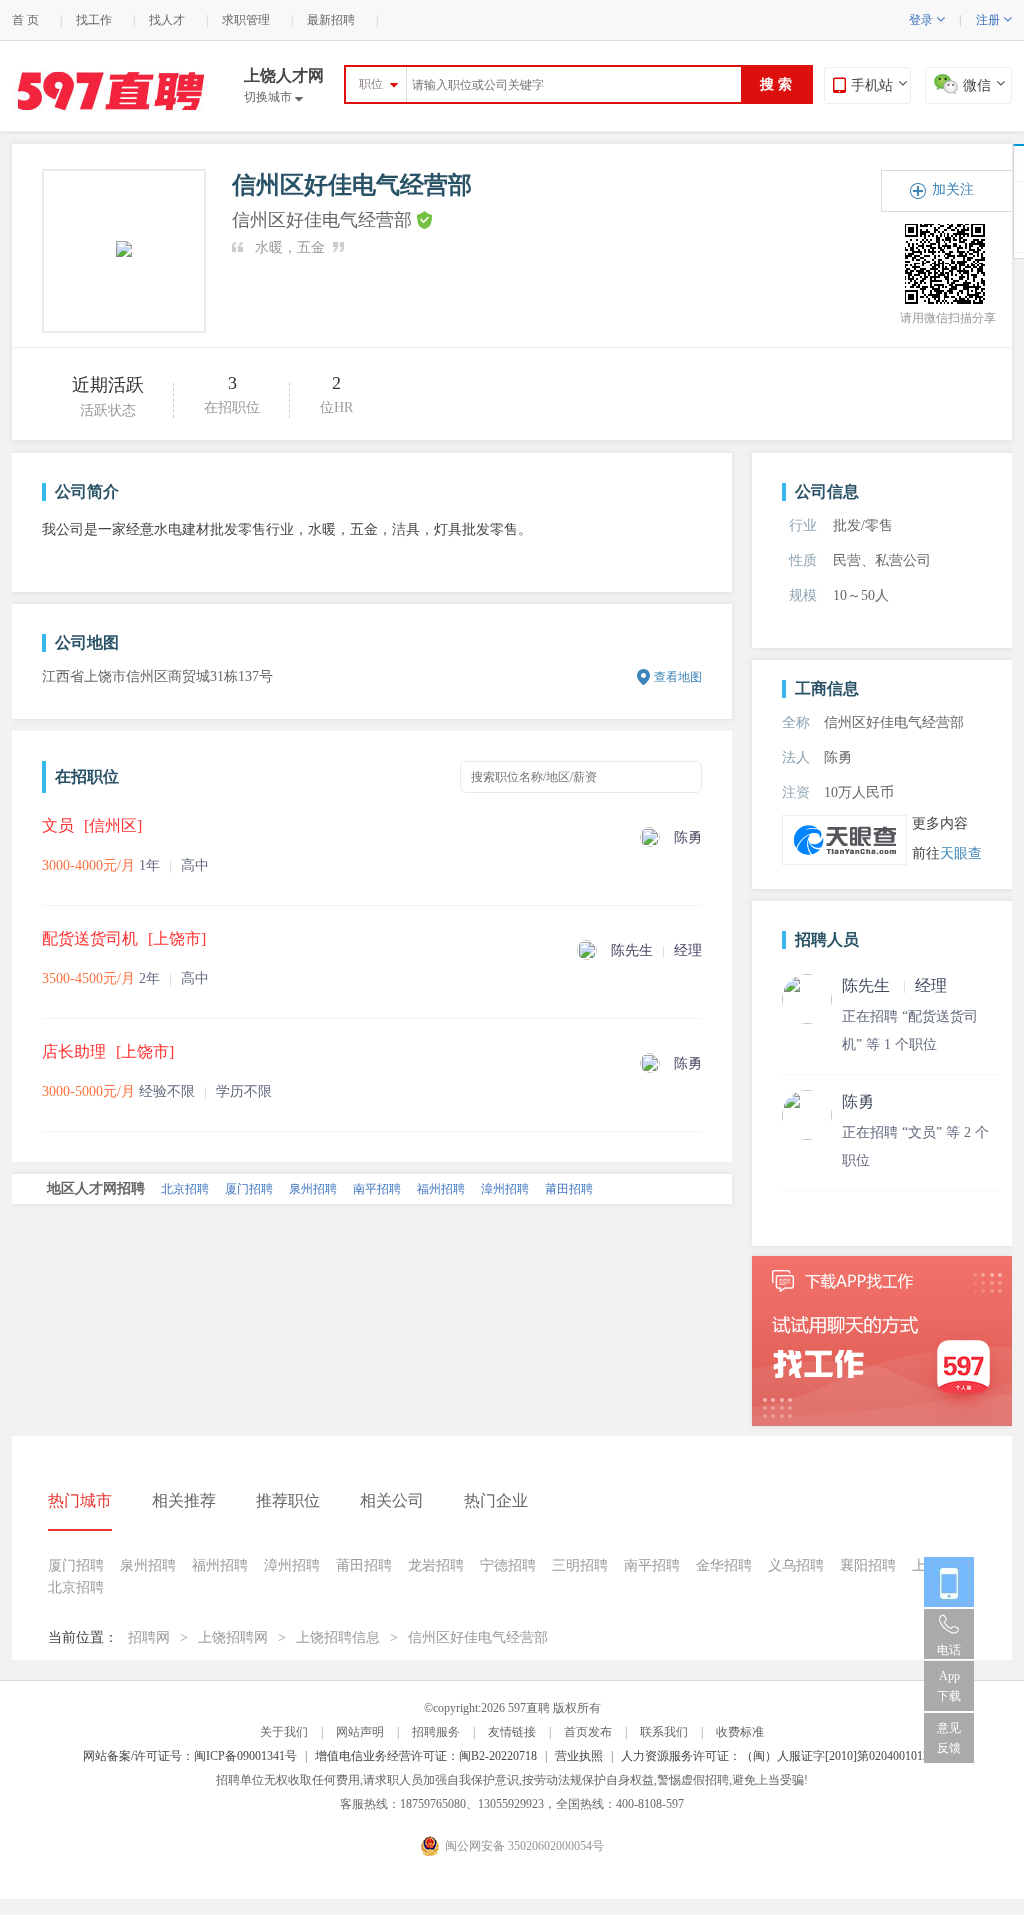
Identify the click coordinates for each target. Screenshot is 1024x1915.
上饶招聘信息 (338, 1637)
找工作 (94, 20)
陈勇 (858, 1101)
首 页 (25, 20)
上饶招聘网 (233, 1637)
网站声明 (360, 1732)
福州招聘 (441, 1189)
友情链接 (512, 1732)
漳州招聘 (505, 1189)
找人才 (167, 20)
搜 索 (776, 84)
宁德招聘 (508, 1565)
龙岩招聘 (436, 1565)
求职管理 (246, 20)
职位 (371, 84)
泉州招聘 (313, 1189)
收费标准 (740, 1732)
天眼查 (961, 853)
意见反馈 (949, 1738)
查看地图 (678, 677)
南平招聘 (377, 1189)
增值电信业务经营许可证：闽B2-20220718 (426, 1756)
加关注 (953, 189)
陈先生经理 (894, 985)
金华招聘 (724, 1565)
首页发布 (588, 1732)
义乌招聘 (796, 1565)
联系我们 (664, 1732)
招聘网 (149, 1637)
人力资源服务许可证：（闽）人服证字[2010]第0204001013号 (781, 1756)
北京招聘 (185, 1189)
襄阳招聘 (868, 1565)
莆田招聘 (569, 1189)
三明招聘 (580, 1565)
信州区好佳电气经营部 (478, 1637)
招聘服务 (436, 1732)
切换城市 (273, 97)
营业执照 (579, 1756)
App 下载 (949, 1686)
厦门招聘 (249, 1189)
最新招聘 (331, 20)
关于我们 (284, 1732)
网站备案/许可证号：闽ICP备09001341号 (190, 1756)
